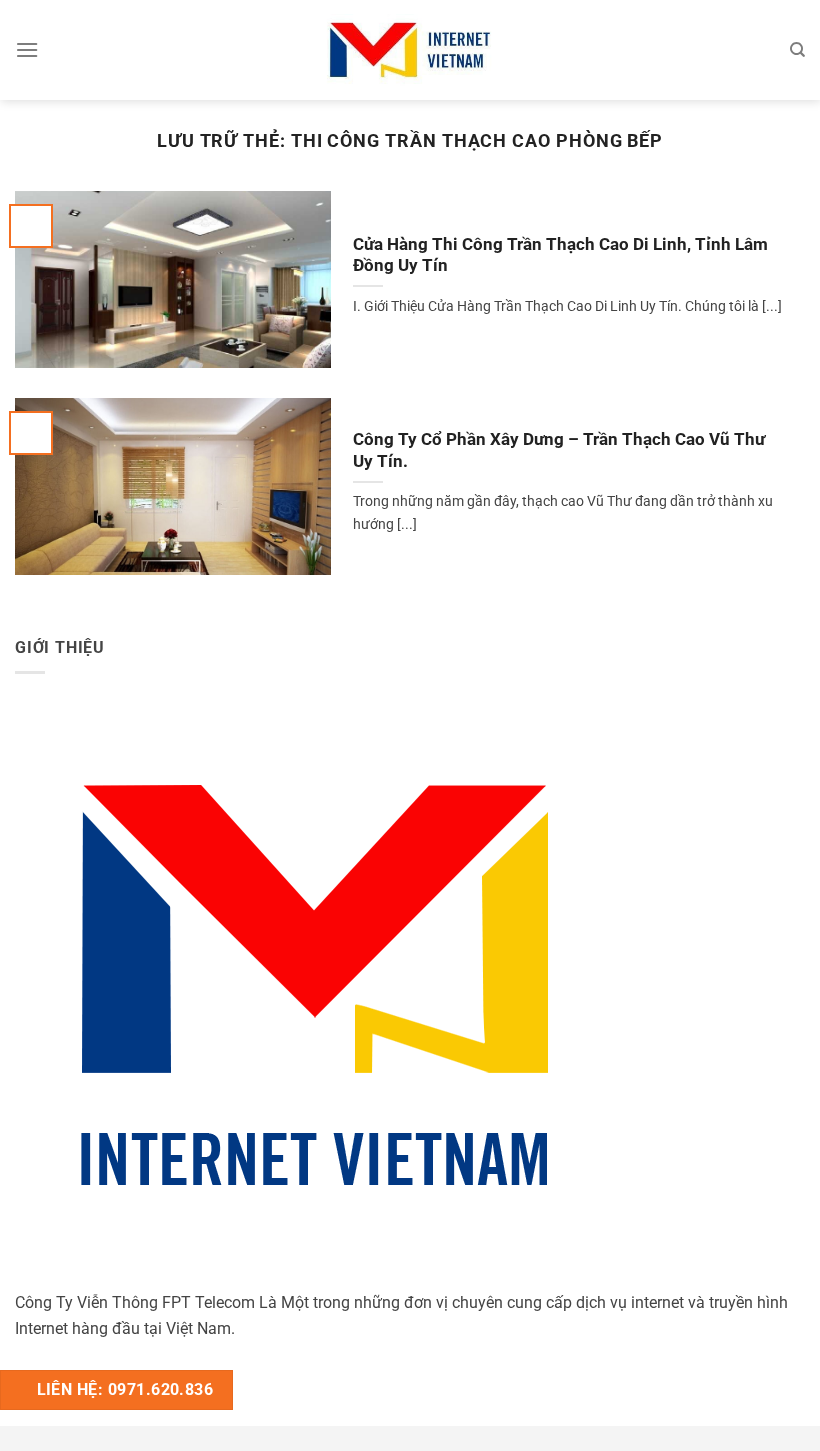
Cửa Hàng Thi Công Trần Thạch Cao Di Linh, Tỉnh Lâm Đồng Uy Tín (560, 255)
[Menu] (27, 49)
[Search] (797, 50)
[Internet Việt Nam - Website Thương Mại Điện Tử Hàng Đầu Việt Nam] (410, 49)
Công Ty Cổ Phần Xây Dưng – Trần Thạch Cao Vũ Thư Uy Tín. (559, 450)
